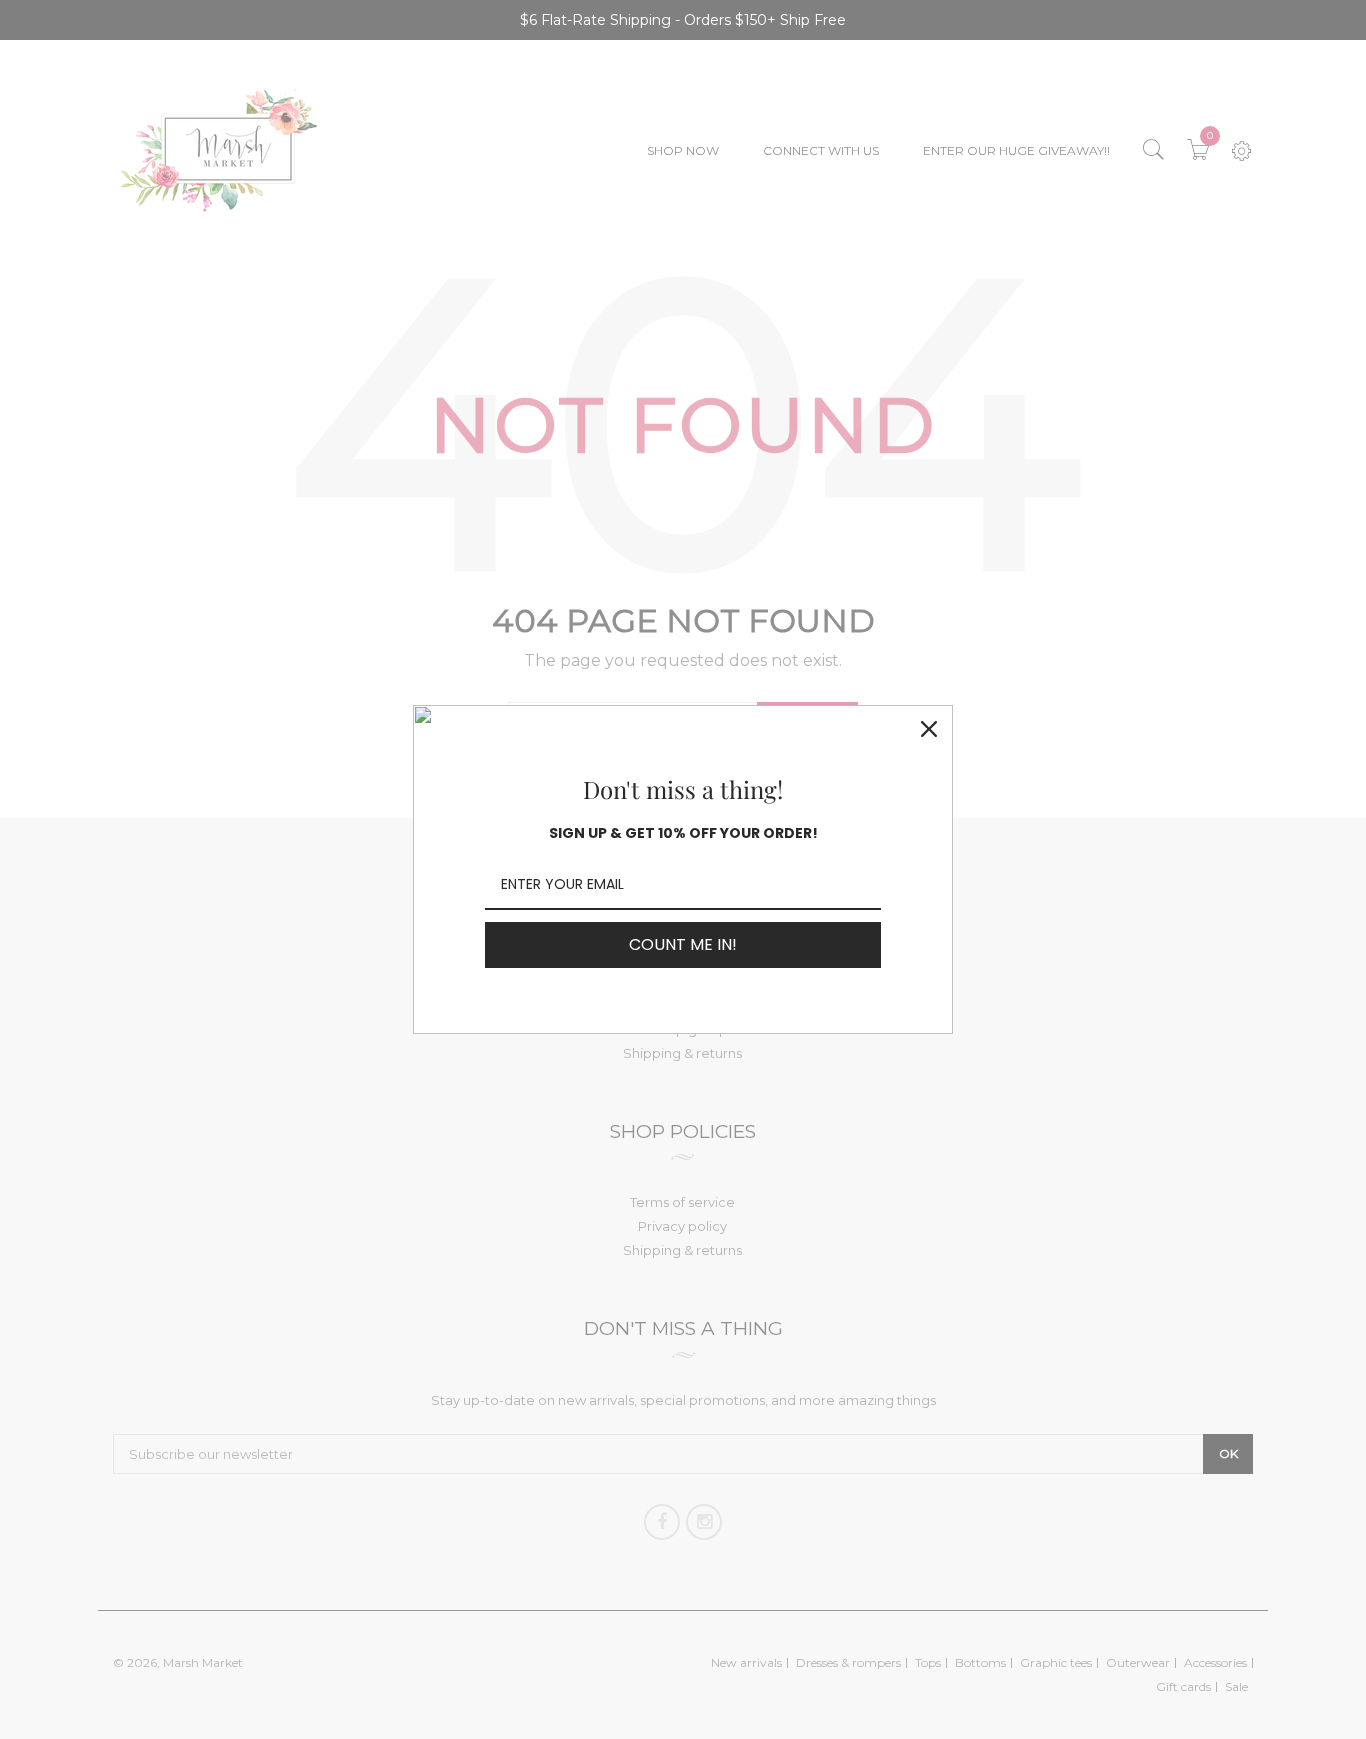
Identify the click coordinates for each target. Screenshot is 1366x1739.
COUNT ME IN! (683, 944)
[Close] (929, 729)
